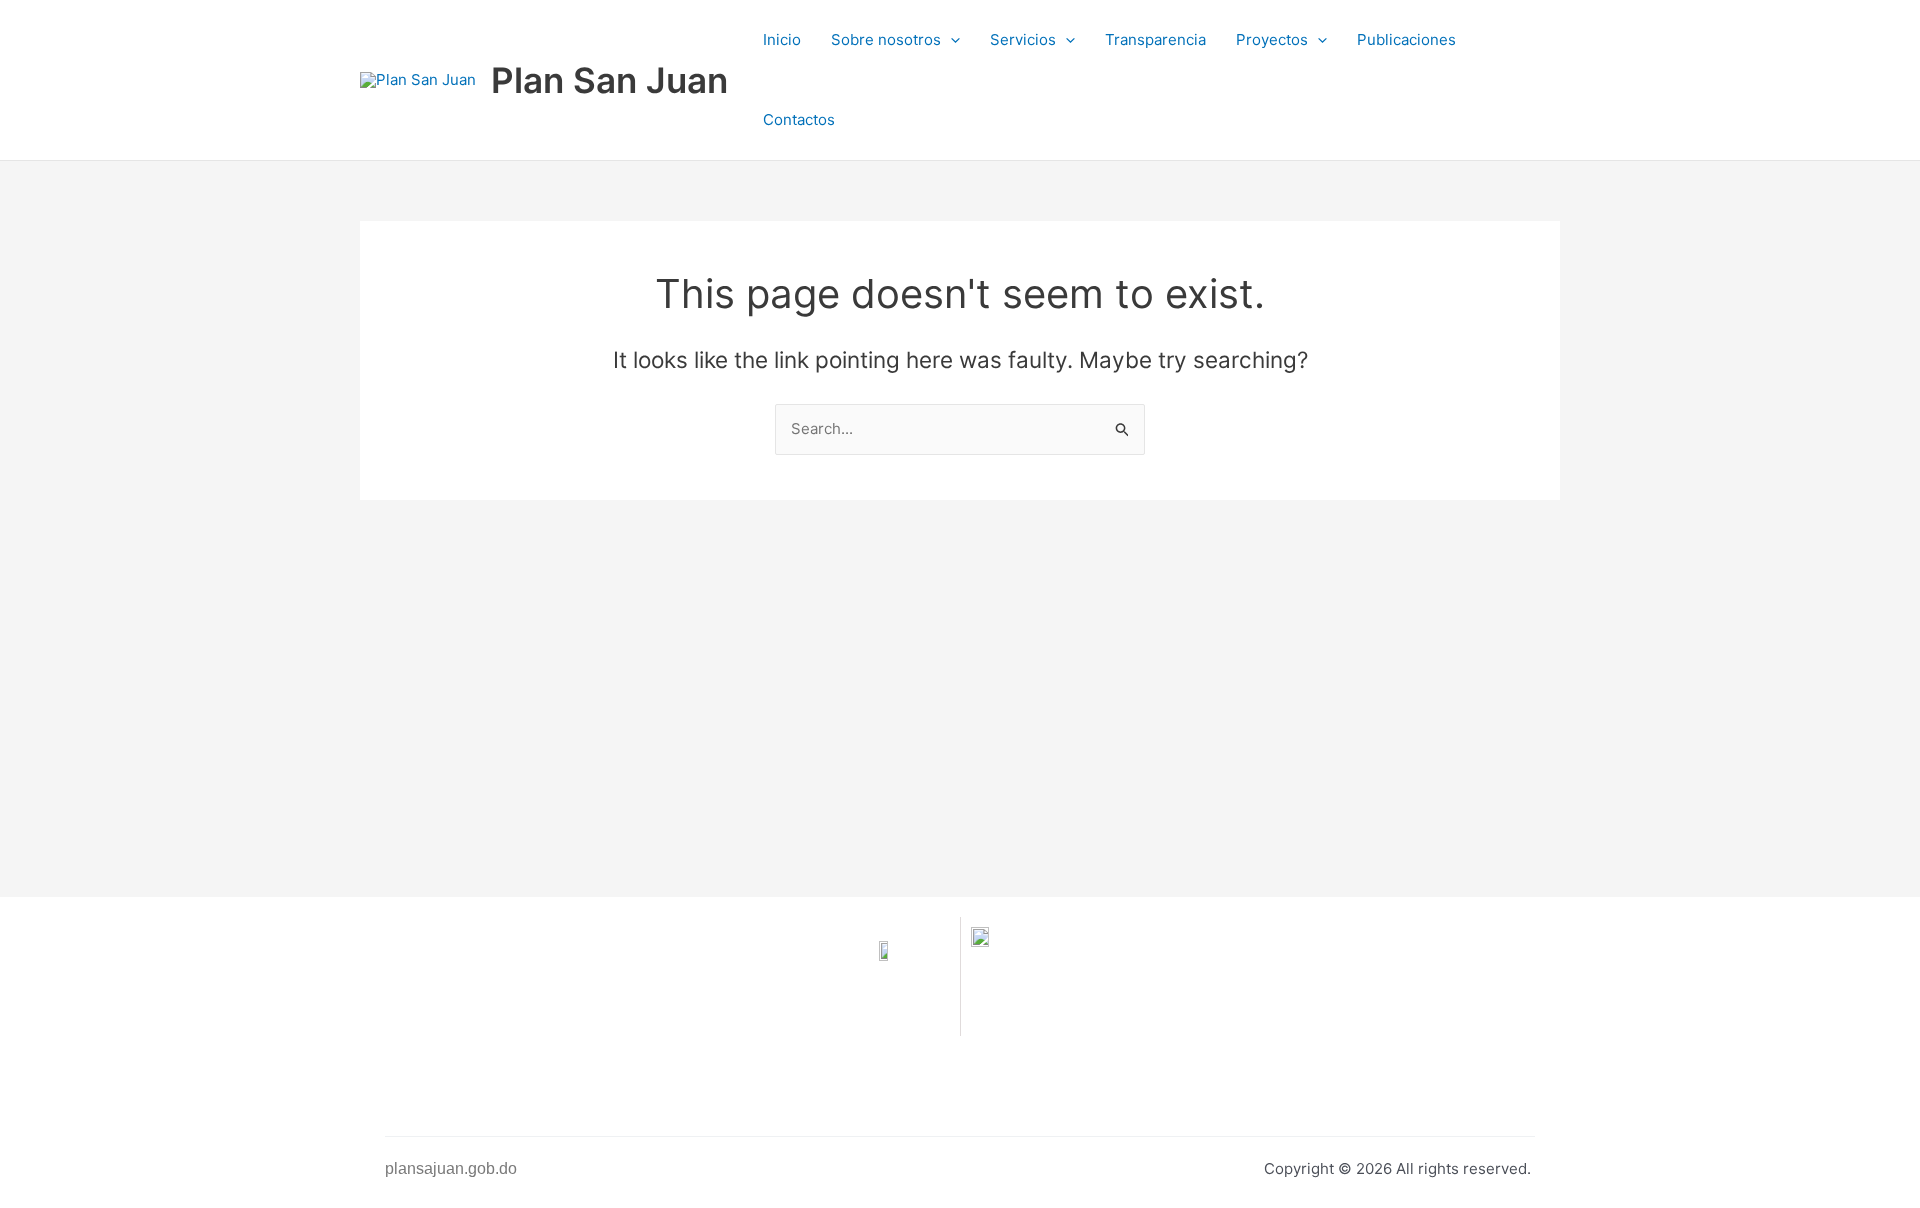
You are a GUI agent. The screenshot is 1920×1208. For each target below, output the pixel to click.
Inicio (782, 39)
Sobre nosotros (886, 39)
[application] (950, 40)
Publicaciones (1406, 39)
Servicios (1023, 39)
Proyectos (1272, 39)
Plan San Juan (609, 80)
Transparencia (1155, 39)
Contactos (799, 119)
